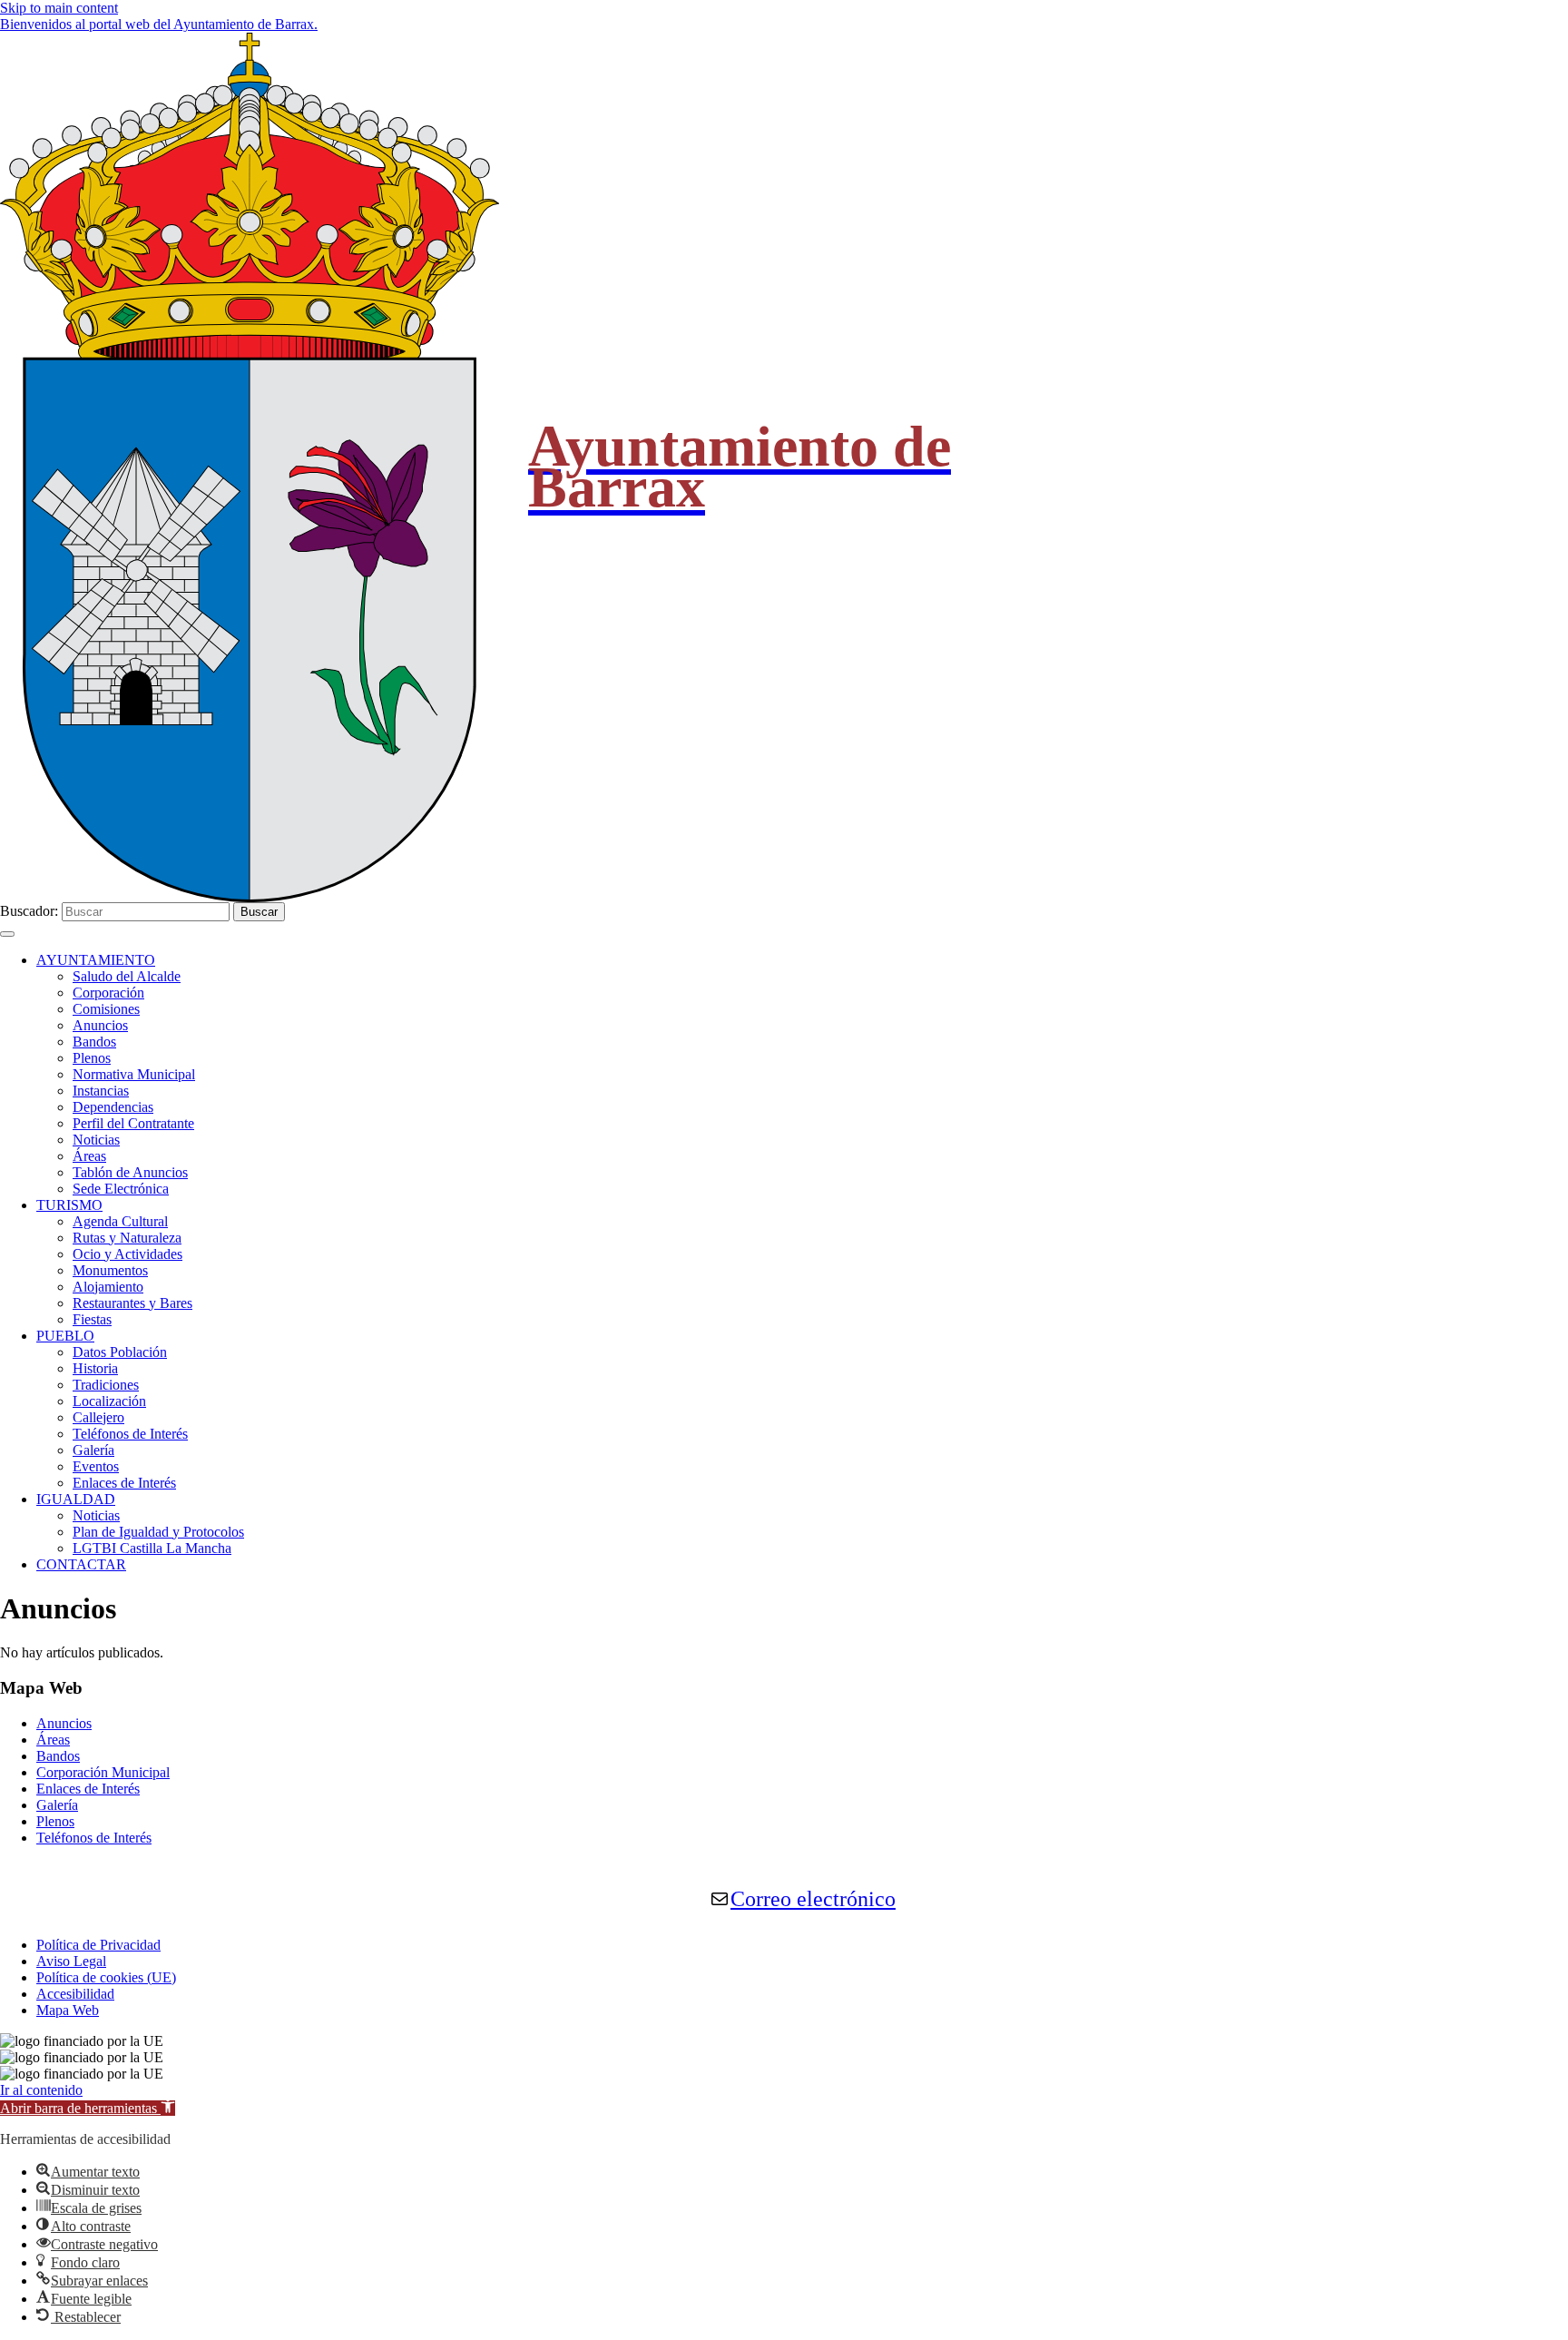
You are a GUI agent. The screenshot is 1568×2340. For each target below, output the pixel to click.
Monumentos (110, 1270)
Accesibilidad (75, 1994)
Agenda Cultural (120, 1221)
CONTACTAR (81, 1564)
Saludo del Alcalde (127, 976)
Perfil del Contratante (133, 1123)
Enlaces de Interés (124, 1483)
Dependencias (113, 1107)
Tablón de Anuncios (130, 1172)
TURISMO (69, 1205)
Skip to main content (59, 8)
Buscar (259, 912)
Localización (109, 1401)
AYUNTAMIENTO (96, 960)
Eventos (96, 1466)
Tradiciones (106, 1385)
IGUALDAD (76, 1499)
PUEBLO (65, 1336)
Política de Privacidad (98, 1945)
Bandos (94, 1042)
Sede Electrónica (121, 1189)
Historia (95, 1368)
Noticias (96, 1140)
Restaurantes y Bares (132, 1303)
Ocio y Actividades (127, 1254)
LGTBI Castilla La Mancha (152, 1548)
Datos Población (120, 1352)
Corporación (108, 993)
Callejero (98, 1417)
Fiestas (92, 1319)
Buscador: (29, 911)
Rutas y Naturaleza (127, 1238)
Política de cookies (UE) (106, 1977)
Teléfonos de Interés (130, 1434)
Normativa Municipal (134, 1074)
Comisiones (106, 1009)
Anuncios (100, 1025)
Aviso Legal (71, 1961)
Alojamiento (108, 1287)
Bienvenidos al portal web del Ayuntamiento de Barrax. (159, 24)
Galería (93, 1450)
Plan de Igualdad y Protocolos (158, 1532)
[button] (88, 2108)
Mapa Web (68, 2010)
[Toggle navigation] (7, 934)
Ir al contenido (41, 2090)
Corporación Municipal (103, 1772)
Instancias (101, 1091)
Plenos (92, 1058)
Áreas (89, 1156)
